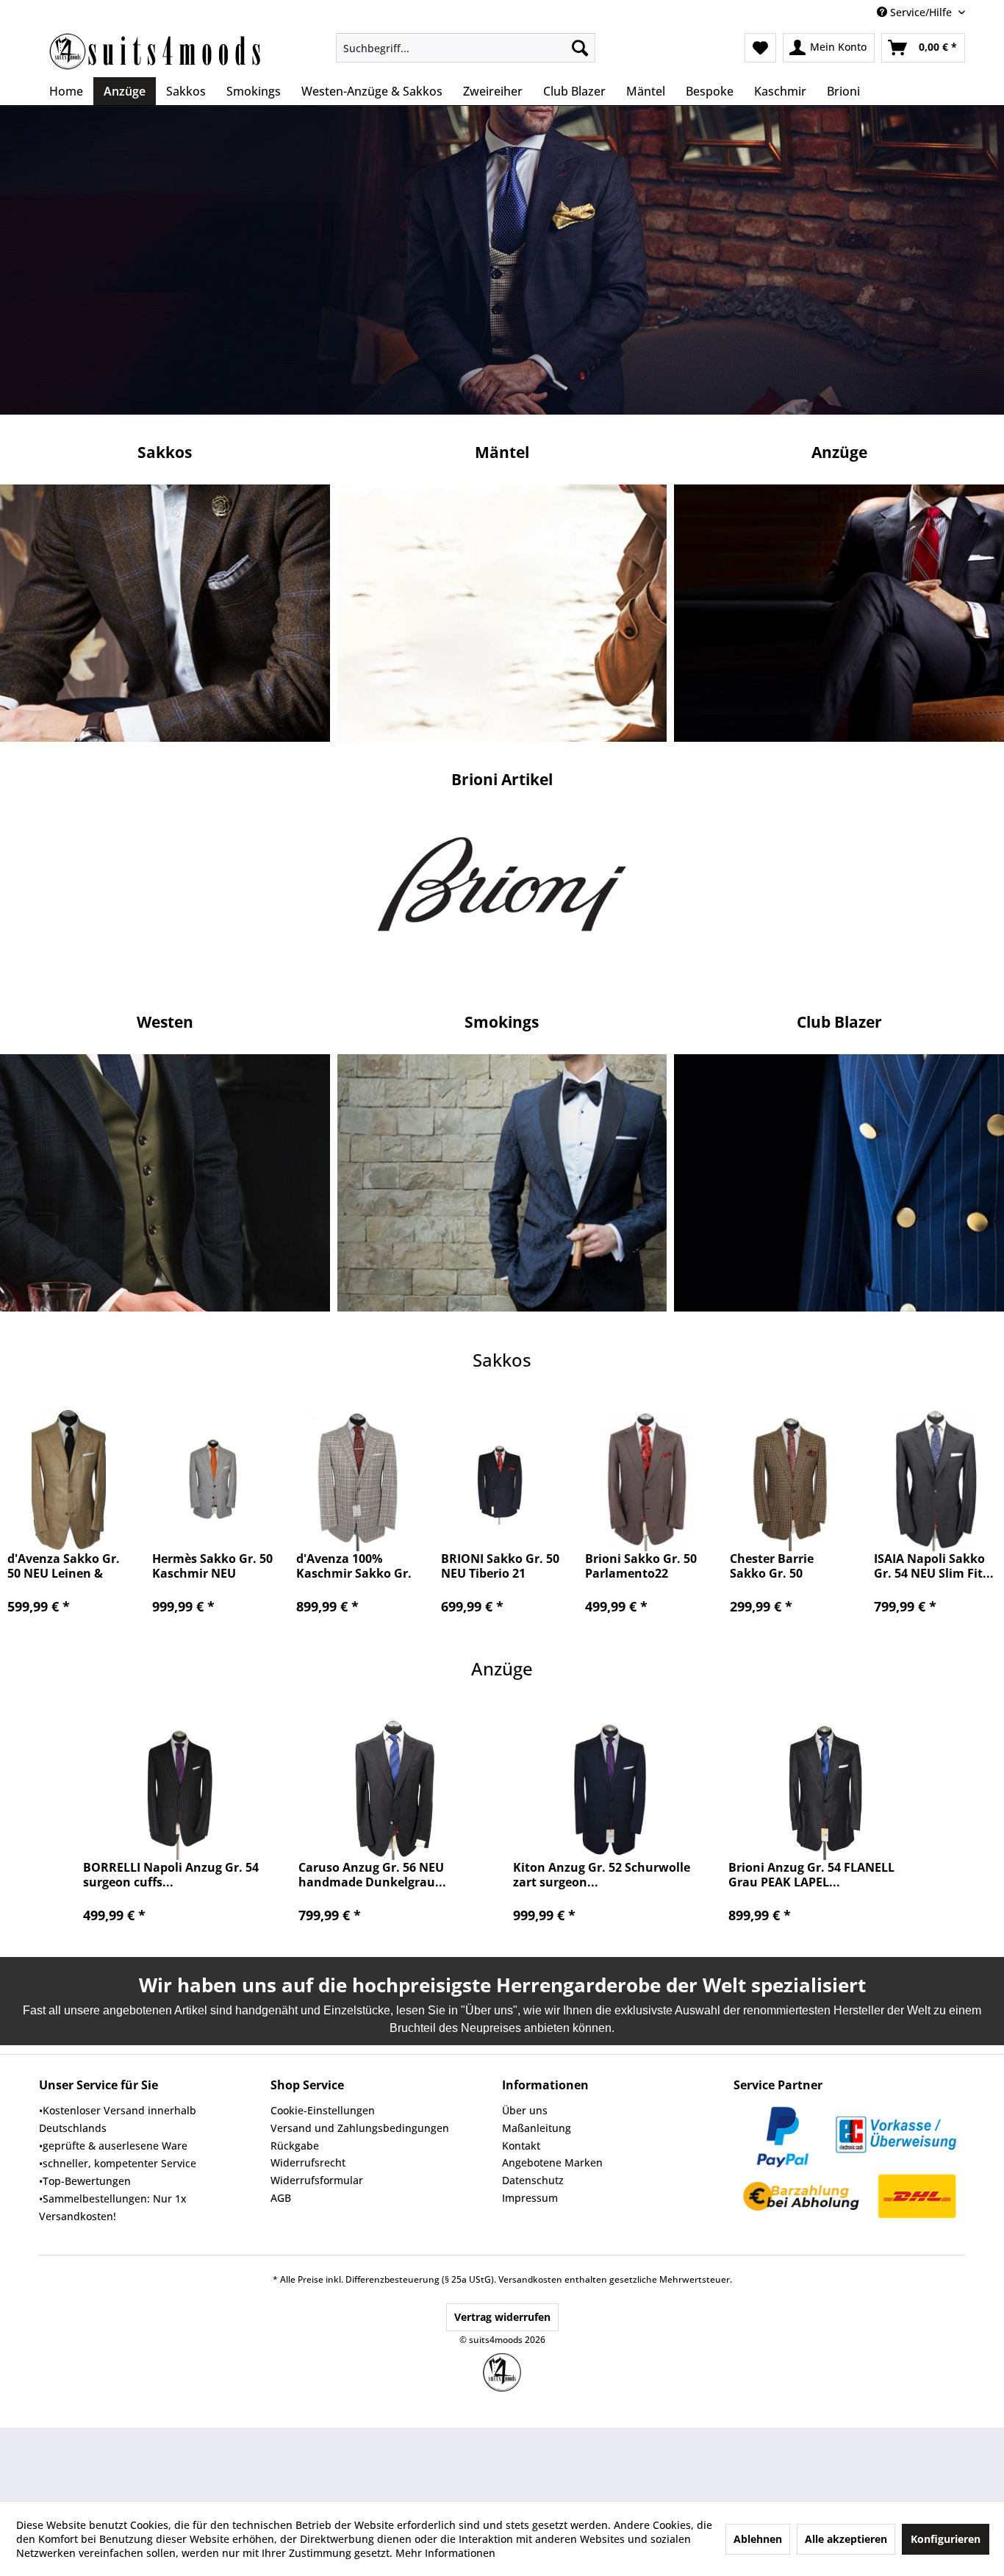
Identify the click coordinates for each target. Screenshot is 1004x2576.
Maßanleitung (537, 2128)
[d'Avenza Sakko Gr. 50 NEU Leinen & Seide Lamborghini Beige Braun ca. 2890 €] (69, 1479)
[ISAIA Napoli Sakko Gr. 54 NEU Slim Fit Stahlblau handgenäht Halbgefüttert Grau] (935, 1479)
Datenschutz (533, 2180)
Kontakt (521, 2146)
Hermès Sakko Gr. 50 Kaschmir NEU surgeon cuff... (212, 1566)
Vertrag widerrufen (502, 2317)
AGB (281, 2198)
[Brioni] (502, 892)
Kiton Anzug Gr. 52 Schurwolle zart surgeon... (602, 1875)
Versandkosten (530, 2279)
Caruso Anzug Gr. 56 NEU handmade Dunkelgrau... (372, 1875)
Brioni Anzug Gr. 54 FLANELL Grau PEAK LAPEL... (811, 1875)
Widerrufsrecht (308, 2162)
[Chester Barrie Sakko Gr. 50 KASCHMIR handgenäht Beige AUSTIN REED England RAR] (791, 1479)
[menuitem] (466, 48)
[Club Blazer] (502, 613)
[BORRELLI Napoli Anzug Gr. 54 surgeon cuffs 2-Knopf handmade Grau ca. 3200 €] (180, 1788)
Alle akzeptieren (846, 2539)
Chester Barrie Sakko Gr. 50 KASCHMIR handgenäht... (772, 1566)
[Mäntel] (502, 1183)
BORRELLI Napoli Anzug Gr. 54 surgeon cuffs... (171, 1875)
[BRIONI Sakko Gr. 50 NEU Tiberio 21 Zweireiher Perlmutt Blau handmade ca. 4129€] (502, 1479)
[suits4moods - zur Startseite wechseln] (157, 51)
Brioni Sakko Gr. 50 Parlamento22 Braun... (641, 1566)
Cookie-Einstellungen (323, 2110)
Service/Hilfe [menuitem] (921, 12)
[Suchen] (580, 48)
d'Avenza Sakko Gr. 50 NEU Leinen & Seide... (64, 1566)
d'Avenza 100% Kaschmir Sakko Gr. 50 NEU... (354, 1566)
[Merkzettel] (760, 48)
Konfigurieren (946, 2539)
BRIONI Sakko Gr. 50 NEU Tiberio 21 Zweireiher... (500, 1566)
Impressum (530, 2198)
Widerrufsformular (317, 2180)
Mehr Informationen (445, 2553)
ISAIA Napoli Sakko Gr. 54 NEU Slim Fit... (934, 1566)
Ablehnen (758, 2539)
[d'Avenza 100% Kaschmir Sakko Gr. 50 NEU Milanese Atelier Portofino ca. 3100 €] (358, 1479)
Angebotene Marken (552, 2162)
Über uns (525, 2110)
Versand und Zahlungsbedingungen (360, 2128)
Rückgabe (295, 2146)
